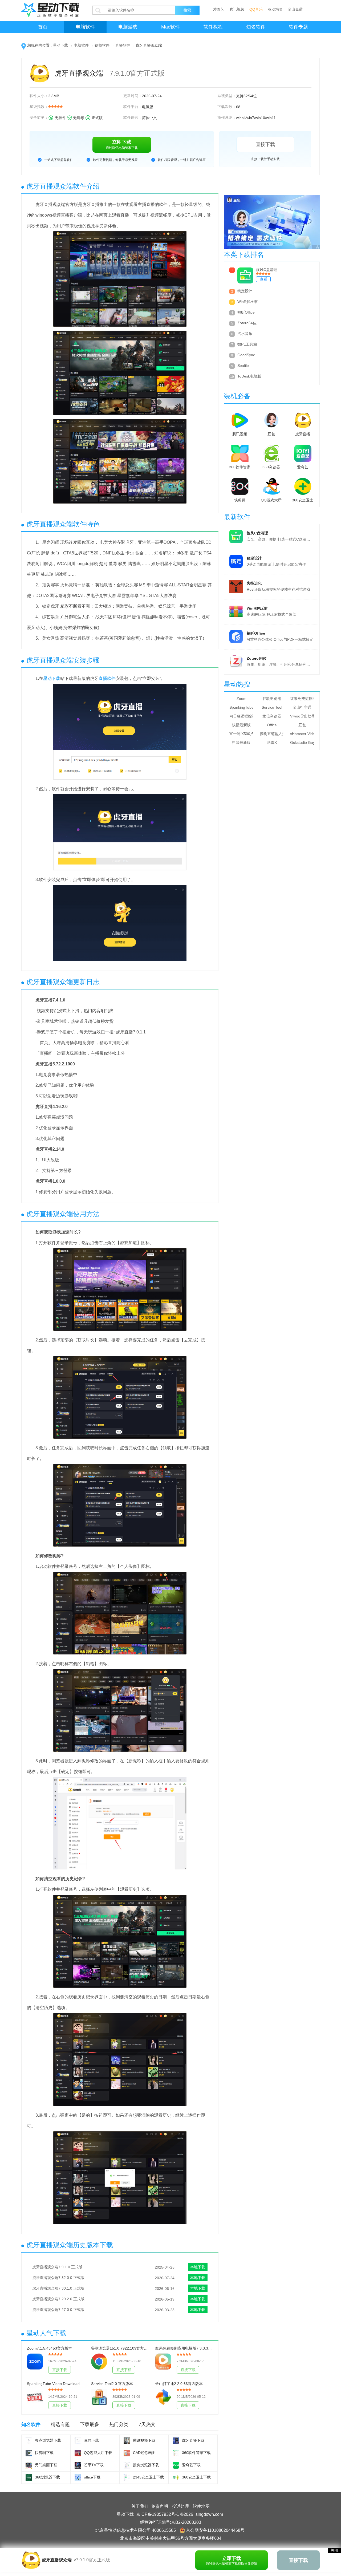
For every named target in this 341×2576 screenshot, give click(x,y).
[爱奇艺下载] (176, 2465)
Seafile (243, 366)
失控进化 (254, 583)
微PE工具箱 (247, 344)
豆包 (271, 434)
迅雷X (272, 743)
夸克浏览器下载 (48, 2440)
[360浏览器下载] (29, 2478)
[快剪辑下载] (29, 2453)
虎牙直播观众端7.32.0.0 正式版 (58, 2278)
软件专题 (298, 27)
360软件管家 (240, 467)
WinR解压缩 (247, 302)
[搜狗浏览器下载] (127, 2465)
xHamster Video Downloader (302, 734)
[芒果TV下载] (78, 2465)
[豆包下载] (78, 2441)
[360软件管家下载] (176, 2453)
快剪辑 (240, 500)
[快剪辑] (240, 485)
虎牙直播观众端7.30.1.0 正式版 (58, 2288)
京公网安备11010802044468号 (215, 2530)
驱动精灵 (275, 9)
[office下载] (78, 2478)
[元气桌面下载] (29, 2465)
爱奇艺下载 (191, 2465)
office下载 (92, 2477)
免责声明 (160, 2506)
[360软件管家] (240, 452)
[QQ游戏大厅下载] (78, 2453)
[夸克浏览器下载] (29, 2441)
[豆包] (271, 419)
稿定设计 (245, 291)
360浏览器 (271, 467)
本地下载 (198, 2267)
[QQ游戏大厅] (271, 485)
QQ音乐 (256, 9)
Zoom (241, 699)
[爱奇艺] (303, 452)
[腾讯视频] (240, 419)
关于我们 (140, 2506)
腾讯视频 (237, 9)
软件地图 (201, 2506)
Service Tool (272, 707)
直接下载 (265, 144)
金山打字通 (302, 707)
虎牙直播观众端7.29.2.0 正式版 (58, 2299)
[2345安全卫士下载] (127, 2478)
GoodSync (246, 355)
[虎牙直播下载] (176, 2441)
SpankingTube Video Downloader (241, 707)
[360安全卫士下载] (176, 2478)
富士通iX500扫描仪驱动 (241, 734)
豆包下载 (91, 2440)
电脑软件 (85, 27)
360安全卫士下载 (196, 2477)
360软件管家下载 (196, 2453)
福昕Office (246, 312)
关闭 (334, 2550)
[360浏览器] (271, 452)
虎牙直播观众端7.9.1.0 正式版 (57, 2267)
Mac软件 (170, 27)
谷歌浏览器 (272, 699)
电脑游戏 (128, 27)
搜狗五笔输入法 (272, 734)
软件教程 (213, 27)
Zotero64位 (247, 323)
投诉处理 (180, 2506)
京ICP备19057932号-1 (158, 2514)
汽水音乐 (245, 334)
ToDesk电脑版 (249, 376)
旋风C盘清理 (267, 270)
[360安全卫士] (303, 485)
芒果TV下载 (94, 2465)
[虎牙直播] (303, 419)
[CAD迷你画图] (127, 2453)
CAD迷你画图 (144, 2453)
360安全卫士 (303, 500)
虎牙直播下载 (193, 2440)
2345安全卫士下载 (148, 2477)
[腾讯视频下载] (127, 2441)
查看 (263, 279)
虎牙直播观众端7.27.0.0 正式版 (58, 2310)
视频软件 (102, 45)
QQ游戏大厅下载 (98, 2453)
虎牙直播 (303, 434)
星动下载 (60, 45)
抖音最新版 (241, 743)
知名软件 (256, 27)
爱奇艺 (219, 9)
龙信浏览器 (272, 716)
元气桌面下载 (46, 2465)
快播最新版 (241, 725)
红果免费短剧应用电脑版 (302, 699)
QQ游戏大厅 (271, 500)
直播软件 (123, 45)
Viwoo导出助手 (302, 716)
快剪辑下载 (44, 2453)
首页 (43, 27)
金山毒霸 (295, 9)
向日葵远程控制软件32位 (241, 716)
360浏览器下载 (47, 2477)
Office (272, 725)
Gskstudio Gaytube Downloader (302, 743)
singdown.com (209, 2514)
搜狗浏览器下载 (146, 2465)
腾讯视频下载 (144, 2440)
